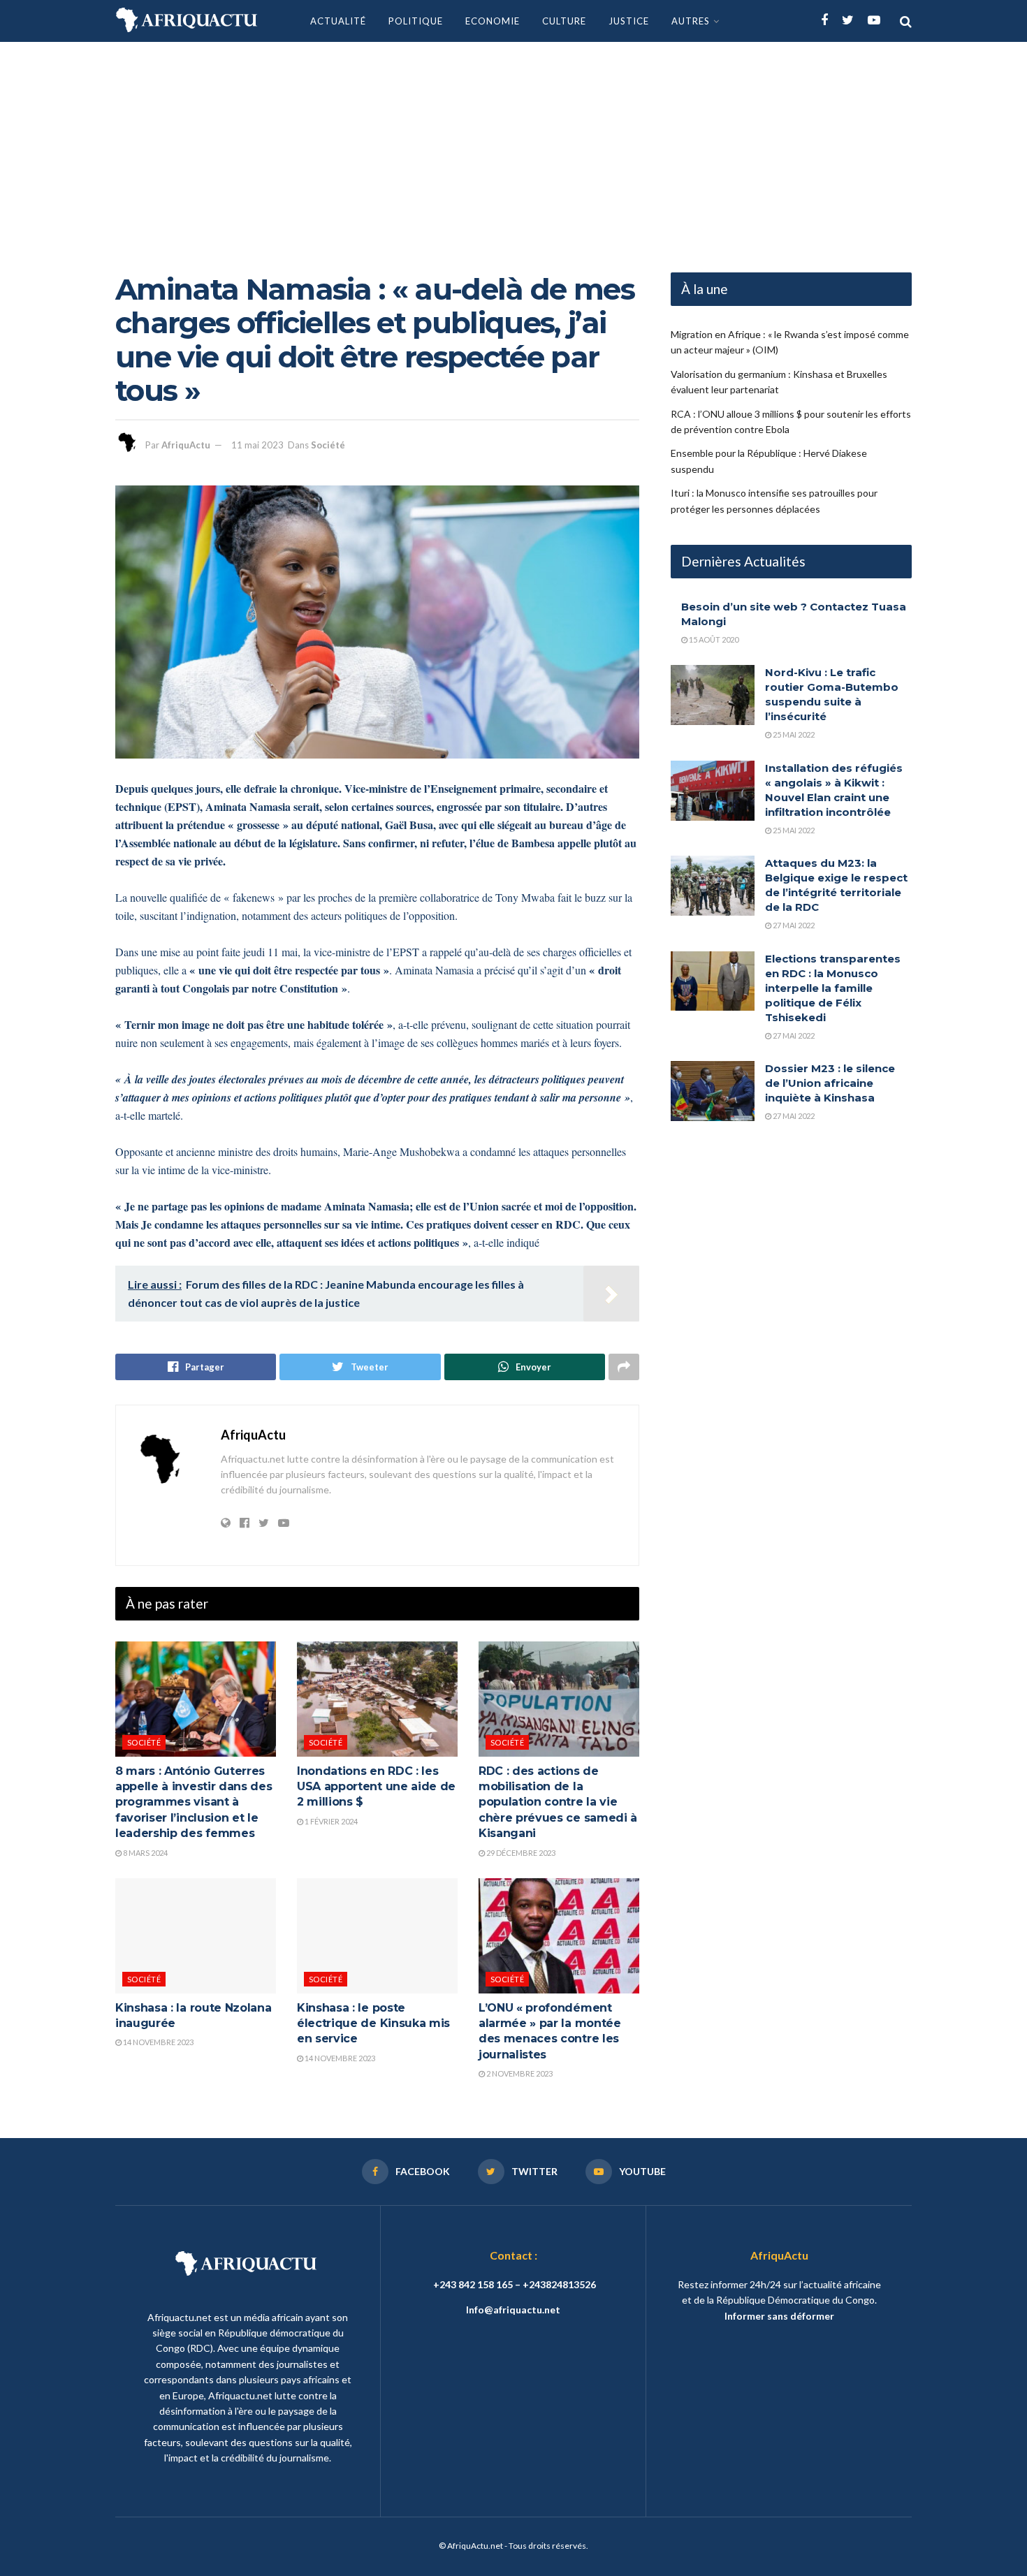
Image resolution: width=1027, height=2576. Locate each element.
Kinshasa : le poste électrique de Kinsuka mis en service (373, 2024)
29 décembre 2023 (520, 1853)
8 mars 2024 (145, 1853)
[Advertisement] (513, 147)
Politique (416, 21)
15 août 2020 (713, 639)
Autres (691, 21)
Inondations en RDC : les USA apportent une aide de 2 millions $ (376, 1787)
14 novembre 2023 (158, 2042)
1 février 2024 (330, 1821)
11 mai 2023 (257, 445)
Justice (629, 21)
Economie (493, 21)
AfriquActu (186, 445)
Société (328, 445)
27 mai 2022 (793, 925)
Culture (564, 21)
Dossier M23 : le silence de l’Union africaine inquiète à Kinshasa (830, 1083)
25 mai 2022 (793, 734)
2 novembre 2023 (519, 2073)
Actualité (338, 21)
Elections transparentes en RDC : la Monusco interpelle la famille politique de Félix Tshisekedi (833, 988)
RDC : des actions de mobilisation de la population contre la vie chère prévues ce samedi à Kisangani (558, 1802)
